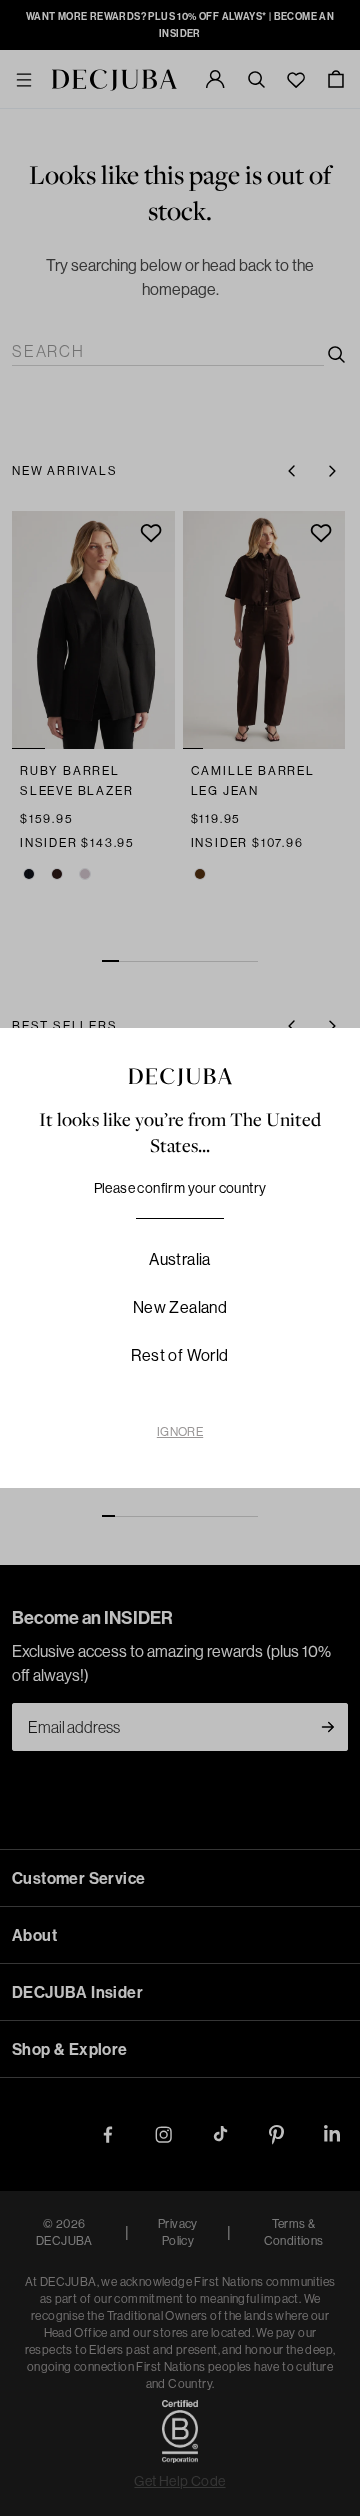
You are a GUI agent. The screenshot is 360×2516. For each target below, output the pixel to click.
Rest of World (179, 1355)
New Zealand (180, 1307)
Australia (180, 1259)
